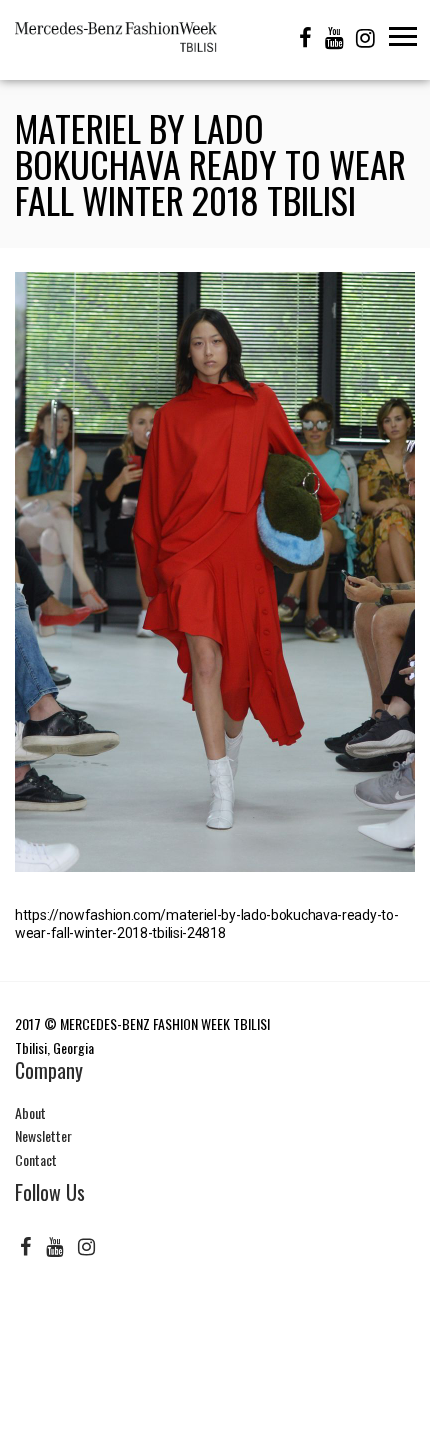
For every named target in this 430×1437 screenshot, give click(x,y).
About (30, 1112)
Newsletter (43, 1135)
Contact (36, 1159)
